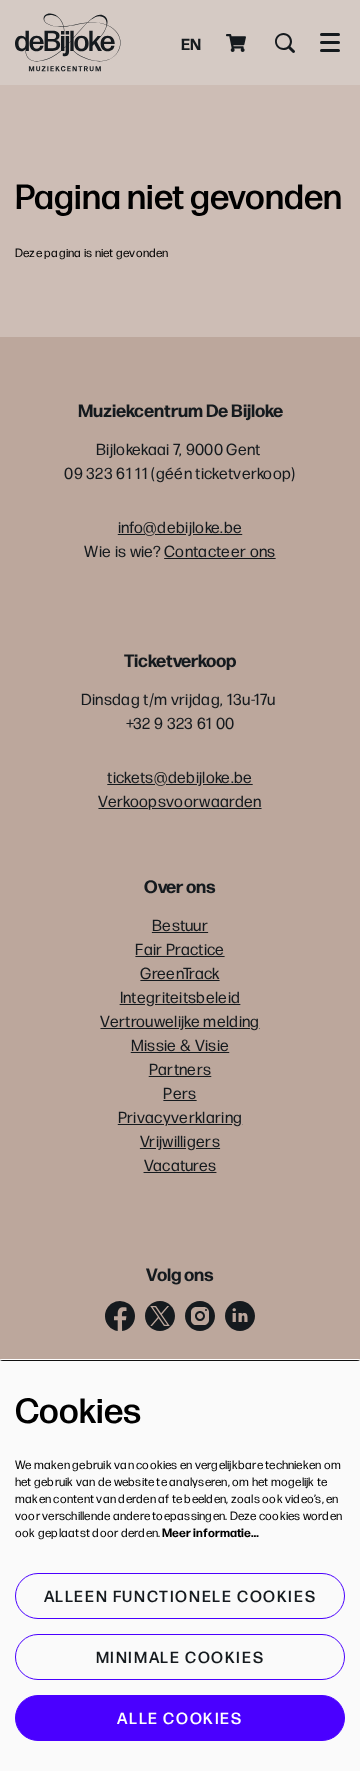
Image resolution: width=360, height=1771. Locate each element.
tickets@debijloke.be (179, 776)
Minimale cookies (180, 1656)
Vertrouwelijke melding (179, 1020)
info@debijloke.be (180, 526)
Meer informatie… (210, 1532)
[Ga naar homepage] (68, 42)
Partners (180, 1068)
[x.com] (160, 1316)
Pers (179, 1092)
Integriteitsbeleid (180, 996)
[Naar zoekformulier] (285, 43)
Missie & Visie (180, 1044)
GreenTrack (179, 972)
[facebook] (120, 1316)
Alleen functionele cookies (180, 1595)
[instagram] (200, 1316)
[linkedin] (240, 1316)
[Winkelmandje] (238, 43)
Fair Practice (179, 948)
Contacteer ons (219, 550)
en (191, 43)
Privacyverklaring (180, 1116)
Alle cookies (179, 1717)
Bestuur (180, 924)
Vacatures (180, 1164)
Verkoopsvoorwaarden (179, 800)
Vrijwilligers (180, 1140)
